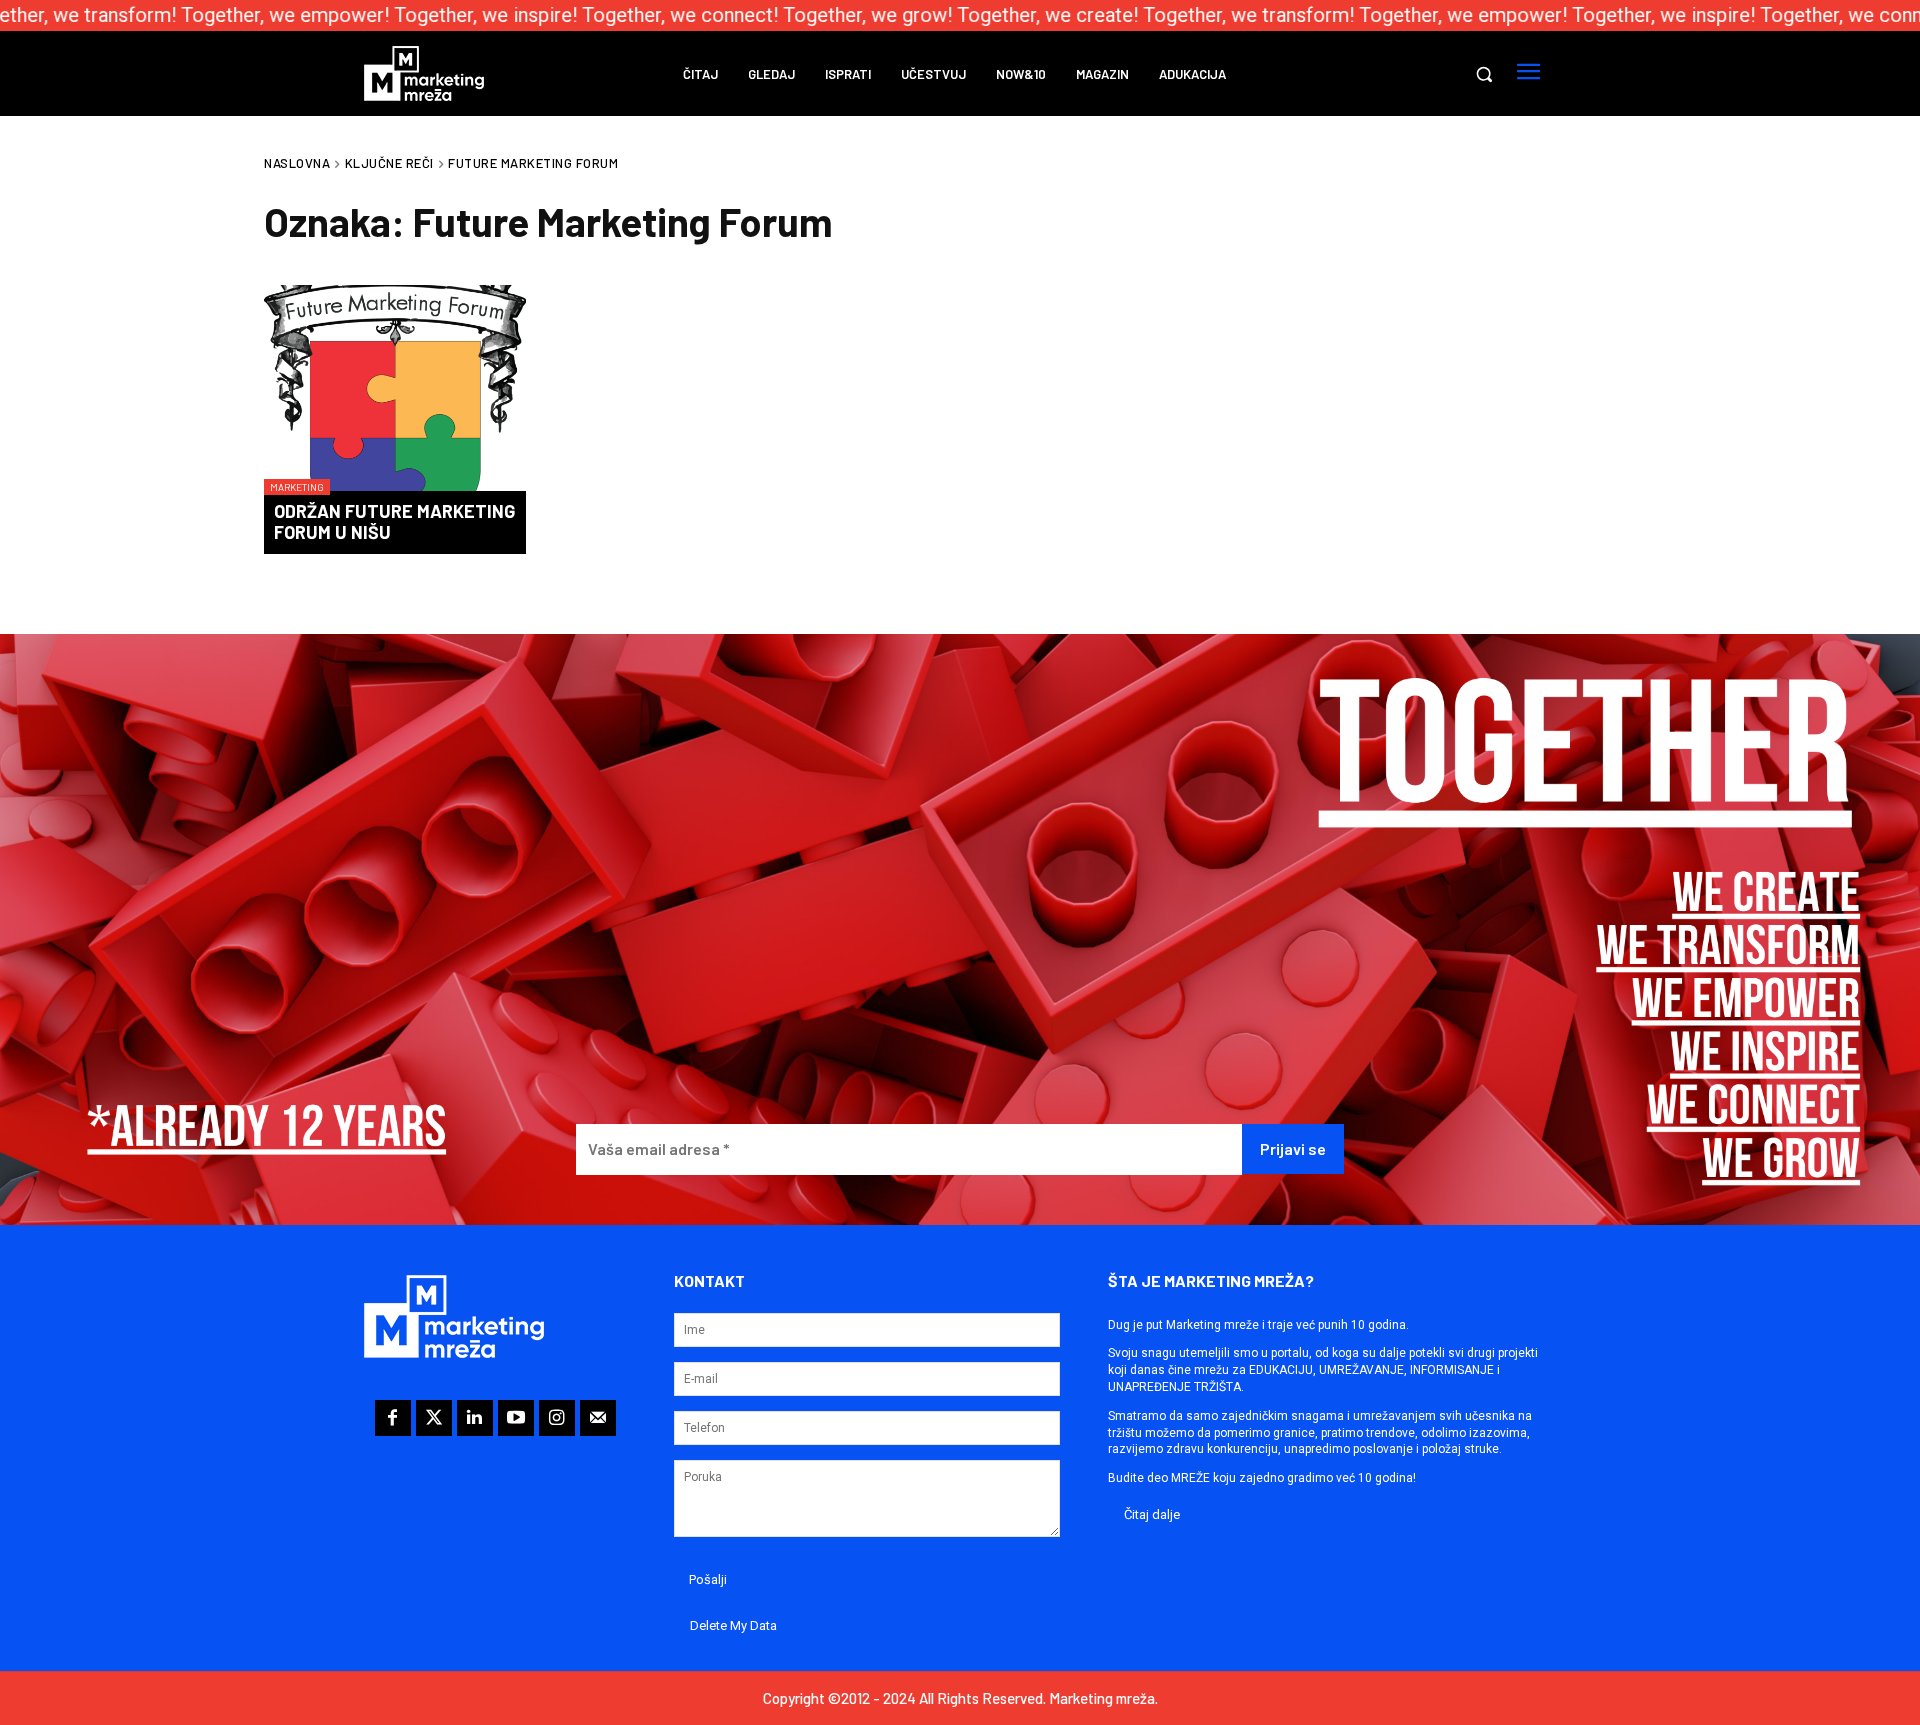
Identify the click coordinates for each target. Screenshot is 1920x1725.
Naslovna (297, 163)
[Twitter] (434, 1418)
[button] (1484, 74)
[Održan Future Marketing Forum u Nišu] (395, 390)
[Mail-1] (598, 1418)
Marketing (297, 487)
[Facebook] (393, 1418)
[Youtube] (516, 1418)
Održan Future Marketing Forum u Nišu (394, 522)
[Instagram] (557, 1418)
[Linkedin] (475, 1418)
